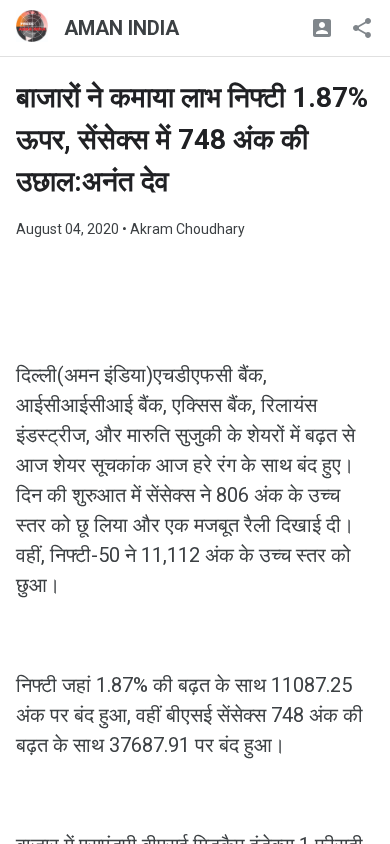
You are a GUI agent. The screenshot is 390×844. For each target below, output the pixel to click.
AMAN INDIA (121, 28)
